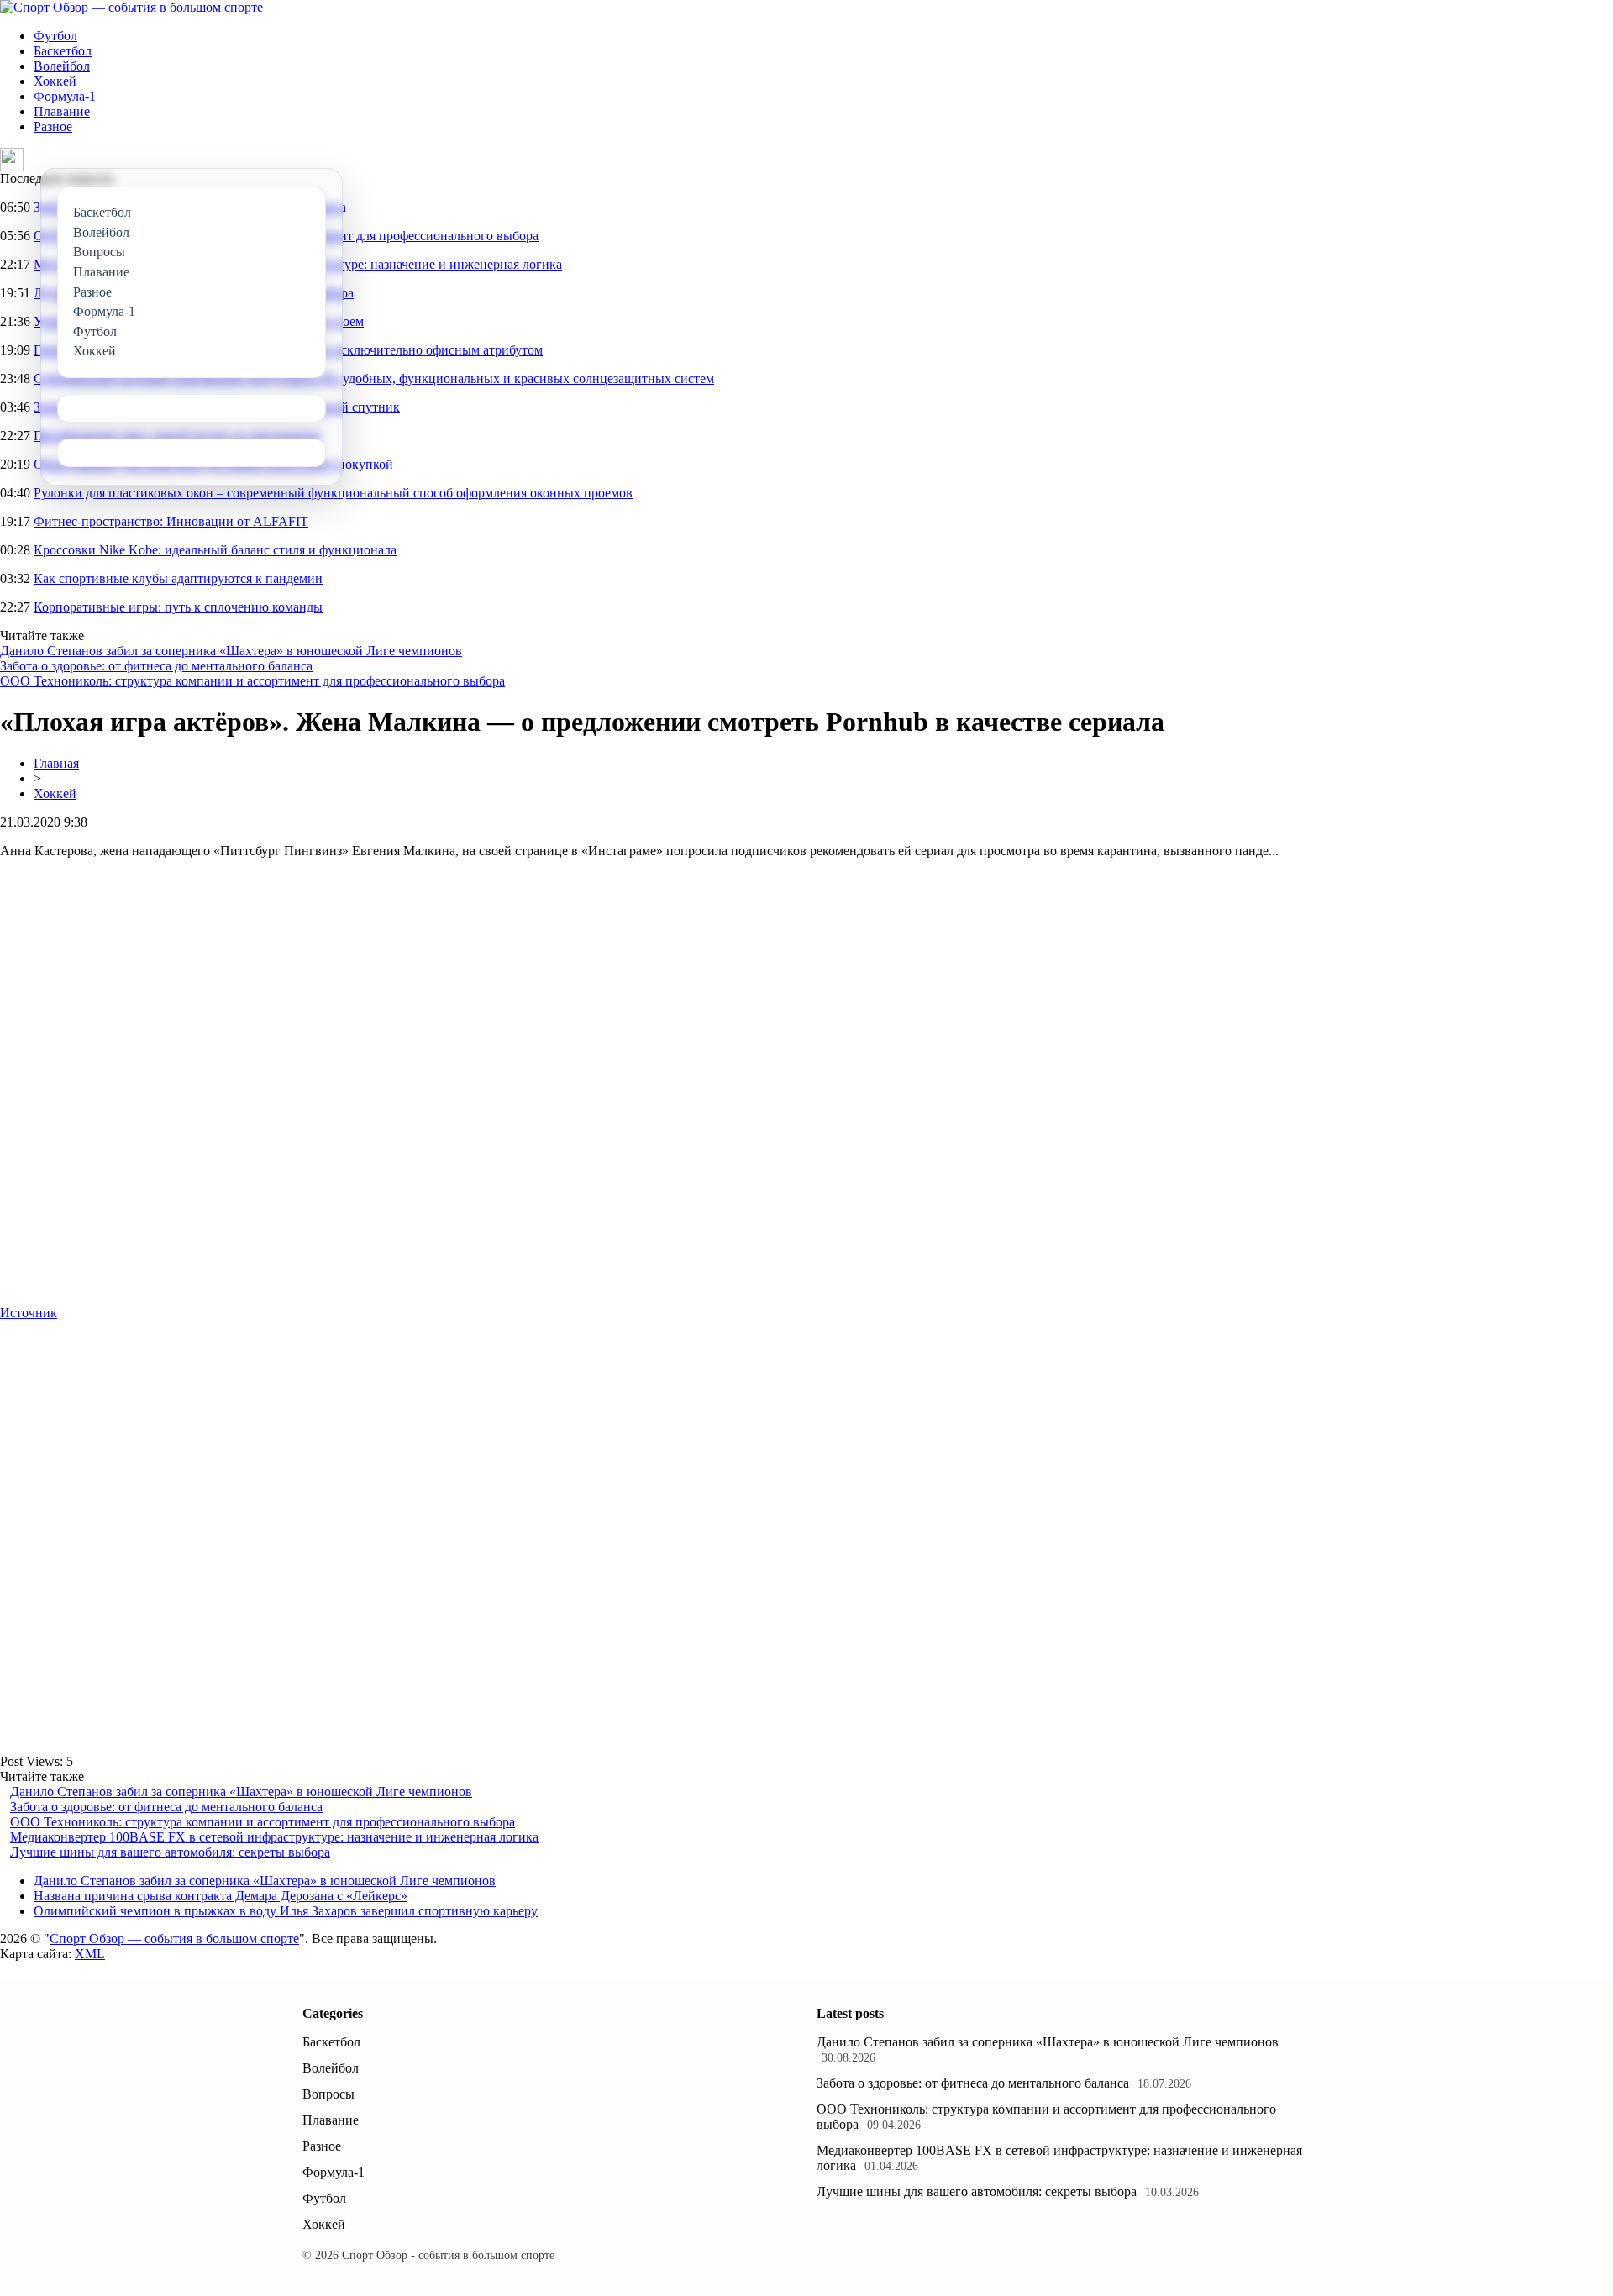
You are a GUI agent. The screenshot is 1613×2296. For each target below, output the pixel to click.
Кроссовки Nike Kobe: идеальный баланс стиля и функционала (215, 550)
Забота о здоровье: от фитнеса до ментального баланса (156, 666)
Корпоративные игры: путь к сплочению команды (178, 607)
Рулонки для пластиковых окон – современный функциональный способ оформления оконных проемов (333, 493)
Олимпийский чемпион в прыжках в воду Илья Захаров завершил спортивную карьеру (286, 1911)
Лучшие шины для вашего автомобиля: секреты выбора (170, 1852)
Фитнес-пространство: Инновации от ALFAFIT (171, 521)
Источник (29, 1313)
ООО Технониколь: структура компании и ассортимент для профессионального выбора (252, 681)
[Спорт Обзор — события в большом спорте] (131, 7)
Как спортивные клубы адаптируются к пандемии (178, 578)
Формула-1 (65, 96)
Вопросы (328, 2094)
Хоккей (55, 81)
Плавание (62, 111)
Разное (53, 126)
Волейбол (62, 66)
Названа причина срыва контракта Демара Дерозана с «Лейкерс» (221, 1896)
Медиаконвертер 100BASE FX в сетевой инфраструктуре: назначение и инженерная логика (274, 1837)
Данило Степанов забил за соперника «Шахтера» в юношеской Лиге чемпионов (231, 651)
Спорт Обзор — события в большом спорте (174, 1939)
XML (90, 1954)
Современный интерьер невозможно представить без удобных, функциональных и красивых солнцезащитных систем (374, 378)
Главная (56, 763)
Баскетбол (63, 51)
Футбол (55, 36)
